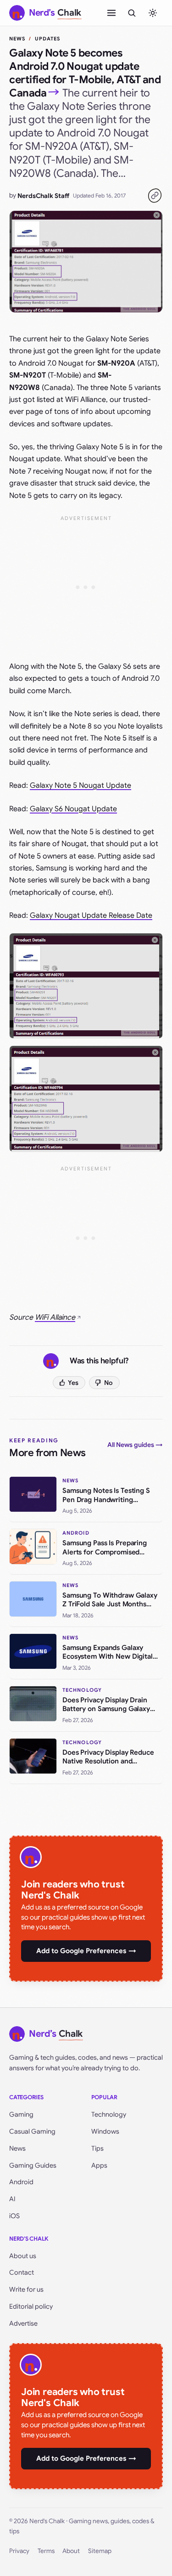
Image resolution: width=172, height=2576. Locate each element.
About (71, 2551)
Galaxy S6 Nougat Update (73, 809)
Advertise (23, 2323)
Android (21, 2182)
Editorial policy (31, 2306)
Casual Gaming (32, 2131)
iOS (14, 2216)
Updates (48, 39)
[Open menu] (111, 13)
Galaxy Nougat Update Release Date (91, 915)
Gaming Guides (33, 2165)
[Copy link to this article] (155, 196)
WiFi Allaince (55, 1317)
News (17, 39)
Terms (46, 2551)
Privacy (19, 2551)
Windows (105, 2131)
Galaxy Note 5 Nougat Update (80, 785)
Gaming (21, 2114)
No (108, 1383)
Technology (109, 2114)
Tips (97, 2148)
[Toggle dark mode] (153, 13)
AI (12, 2199)
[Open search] (132, 13)
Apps (99, 2165)
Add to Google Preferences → (86, 1951)
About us (23, 2256)
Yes (73, 1383)
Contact (22, 2272)
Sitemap (100, 2551)
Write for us (26, 2289)
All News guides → (135, 1445)
